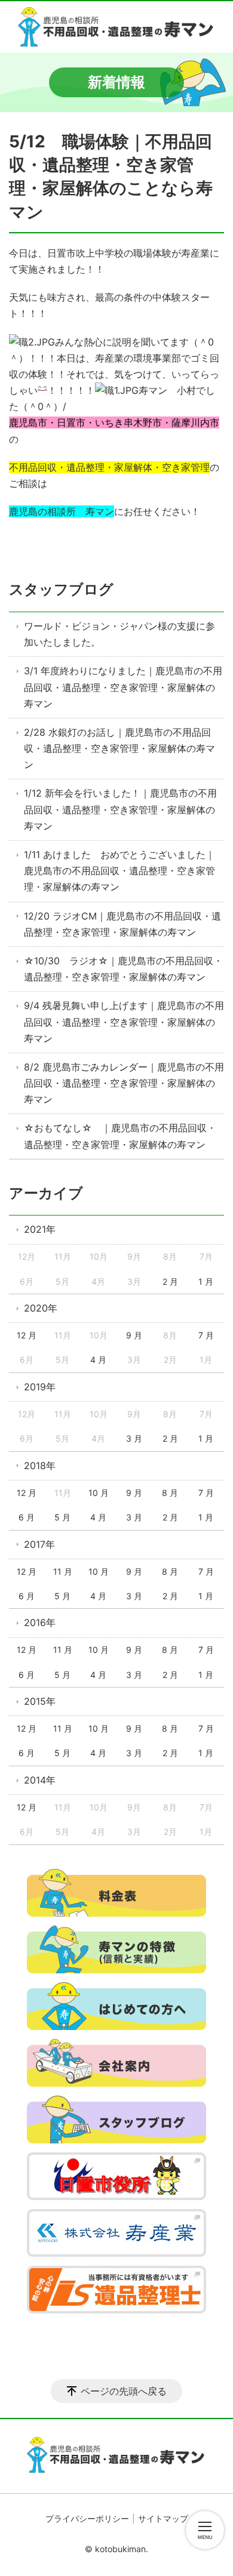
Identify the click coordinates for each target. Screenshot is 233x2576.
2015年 (40, 1701)
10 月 (99, 1493)
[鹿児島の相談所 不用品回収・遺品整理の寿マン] (116, 27)
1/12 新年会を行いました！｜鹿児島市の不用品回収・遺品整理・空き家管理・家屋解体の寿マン (120, 809)
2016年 (40, 1622)
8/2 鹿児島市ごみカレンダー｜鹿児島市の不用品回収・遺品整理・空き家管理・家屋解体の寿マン (124, 1083)
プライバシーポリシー (87, 2518)
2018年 (40, 1466)
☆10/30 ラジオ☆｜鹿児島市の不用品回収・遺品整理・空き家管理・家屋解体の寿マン (123, 969)
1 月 (206, 1281)
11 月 (63, 1571)
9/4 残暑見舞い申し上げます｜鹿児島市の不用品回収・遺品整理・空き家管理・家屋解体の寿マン (124, 1022)
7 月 (206, 1335)
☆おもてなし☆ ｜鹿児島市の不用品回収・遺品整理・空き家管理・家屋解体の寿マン (120, 1136)
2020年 (41, 1308)
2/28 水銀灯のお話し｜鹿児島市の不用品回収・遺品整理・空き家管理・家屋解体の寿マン (119, 748)
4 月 (98, 1360)
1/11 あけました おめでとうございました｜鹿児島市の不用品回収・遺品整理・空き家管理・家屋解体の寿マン (119, 871)
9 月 (134, 1335)
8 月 (170, 1493)
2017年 (39, 1544)
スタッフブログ (61, 589)
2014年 (40, 1780)
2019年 (40, 1387)
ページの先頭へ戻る (124, 2391)
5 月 (62, 1517)
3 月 (134, 1438)
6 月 (27, 1517)
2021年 (40, 1229)
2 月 (170, 1281)
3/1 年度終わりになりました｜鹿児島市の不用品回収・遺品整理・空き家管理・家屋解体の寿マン (123, 687)
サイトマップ (163, 2518)
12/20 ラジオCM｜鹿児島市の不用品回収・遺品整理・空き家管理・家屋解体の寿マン (122, 924)
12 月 (27, 1335)
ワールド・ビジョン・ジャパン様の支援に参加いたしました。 (119, 634)
